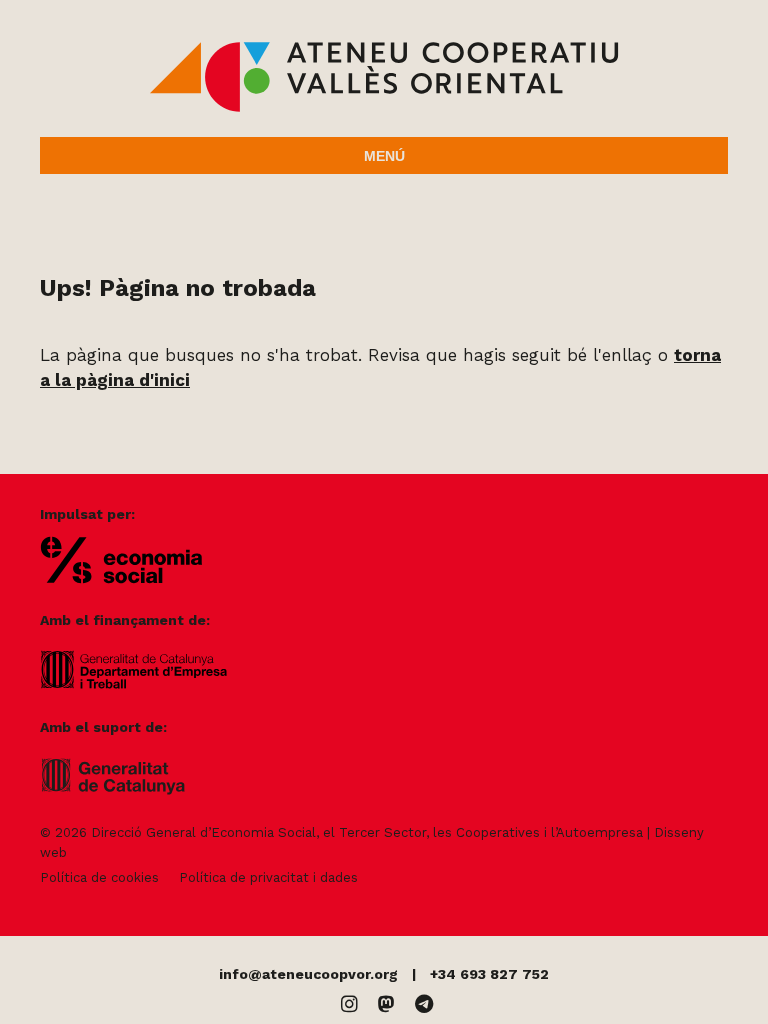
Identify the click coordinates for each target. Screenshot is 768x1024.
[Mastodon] (386, 1004)
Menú (384, 156)
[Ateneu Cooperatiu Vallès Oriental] (384, 108)
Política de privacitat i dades (268, 877)
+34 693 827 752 (489, 974)
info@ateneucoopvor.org (308, 974)
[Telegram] (424, 1004)
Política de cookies (99, 877)
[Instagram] (349, 1004)
